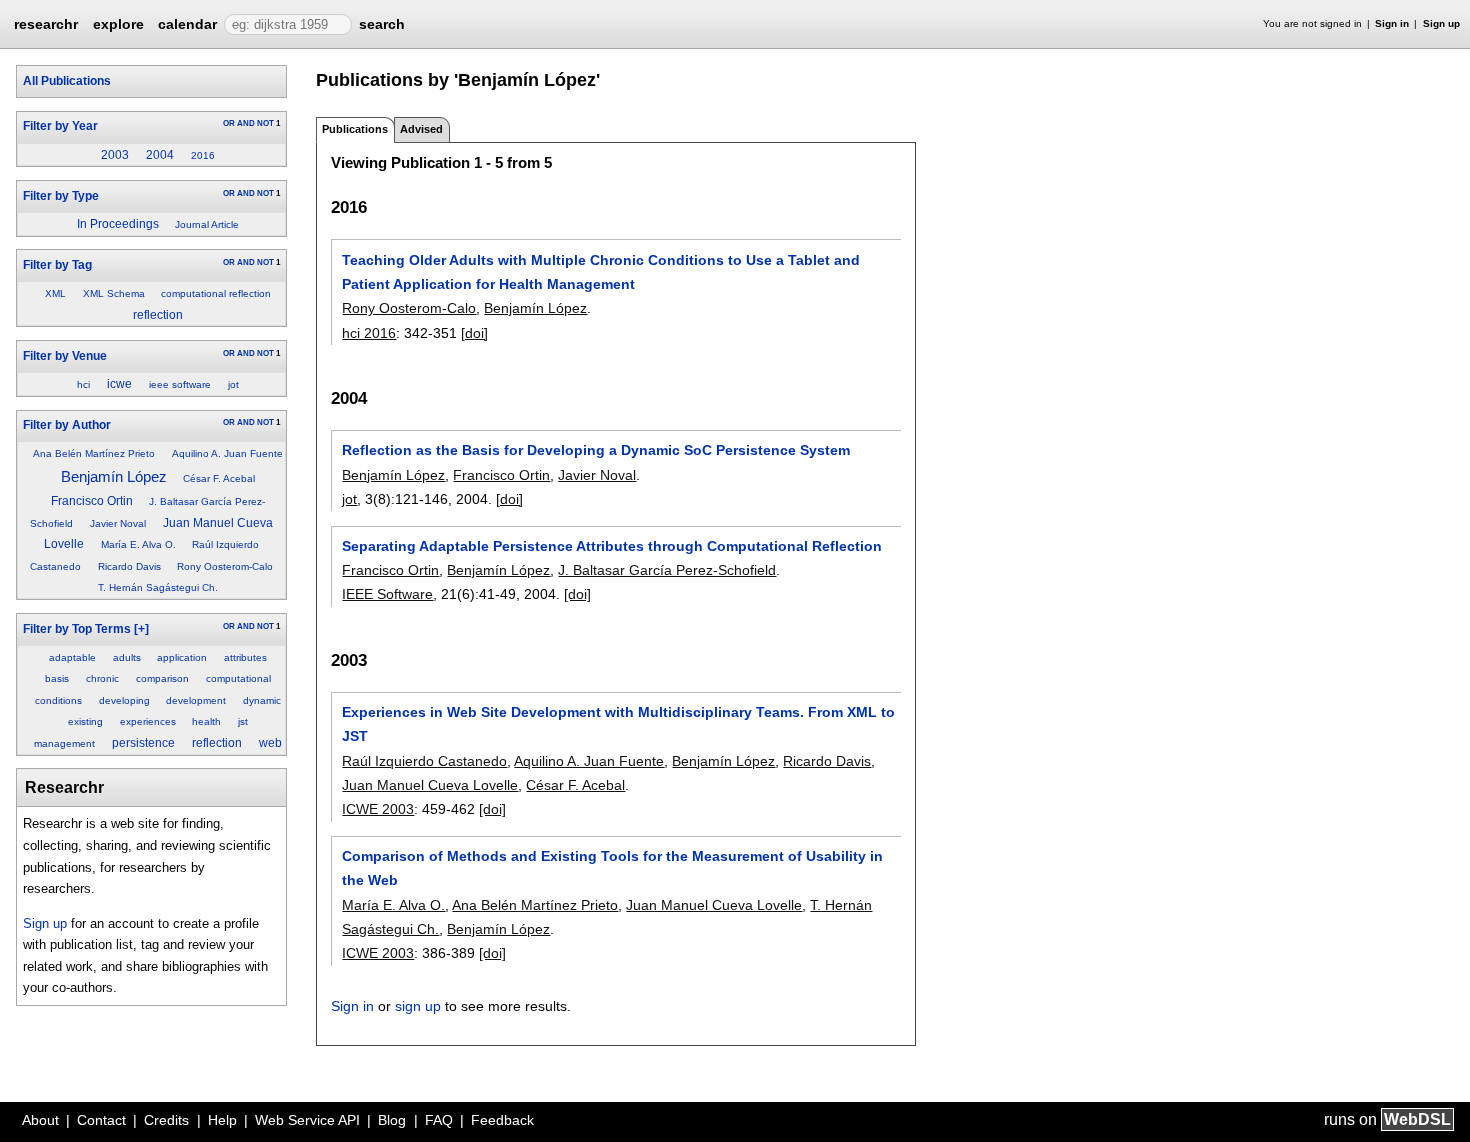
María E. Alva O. (138, 544)
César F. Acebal (219, 478)
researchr (46, 23)
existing (85, 721)
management (64, 743)
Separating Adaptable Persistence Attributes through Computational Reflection (612, 546)
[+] (141, 629)
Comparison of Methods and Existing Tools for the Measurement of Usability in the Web (612, 868)
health (206, 721)
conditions (58, 700)
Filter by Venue (65, 356)
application (182, 657)
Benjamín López (114, 476)
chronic (102, 678)
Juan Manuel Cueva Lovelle (430, 785)
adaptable (72, 657)
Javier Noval (118, 523)
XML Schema (114, 293)
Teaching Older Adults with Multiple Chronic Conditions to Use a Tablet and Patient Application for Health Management (601, 272)
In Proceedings (118, 224)
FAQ (439, 1120)
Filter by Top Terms (77, 629)
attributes (245, 657)
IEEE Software (387, 594)
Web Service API (307, 1120)
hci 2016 (369, 333)
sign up (418, 1006)
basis (57, 678)
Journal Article (207, 224)
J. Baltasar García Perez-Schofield (667, 570)
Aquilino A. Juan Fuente (227, 453)
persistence (143, 743)
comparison (162, 678)
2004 (160, 155)
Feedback (502, 1120)
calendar (187, 24)
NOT (265, 123)
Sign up (1441, 23)
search (382, 24)
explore (118, 24)
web (270, 743)
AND (246, 123)
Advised (421, 129)
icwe (119, 384)
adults (127, 657)
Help (222, 1120)
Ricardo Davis (129, 566)
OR (229, 123)
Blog (392, 1120)
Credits (166, 1120)
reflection (158, 315)
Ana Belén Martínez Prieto (94, 453)
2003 (115, 155)
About (40, 1120)
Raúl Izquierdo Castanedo (424, 761)
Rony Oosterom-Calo (225, 566)
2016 (203, 155)
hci (83, 384)
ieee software (180, 384)
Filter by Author (67, 425)
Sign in (1392, 23)
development (196, 700)
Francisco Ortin (92, 501)
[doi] (474, 333)
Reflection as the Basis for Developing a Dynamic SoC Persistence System (596, 450)
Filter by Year (60, 126)
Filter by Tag (57, 265)
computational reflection (216, 293)
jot (233, 384)
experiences (148, 721)
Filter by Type (61, 196)
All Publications (67, 81)
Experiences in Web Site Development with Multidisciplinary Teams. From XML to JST (618, 724)
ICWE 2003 (378, 809)
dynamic (262, 700)
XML (55, 293)
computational (238, 678)
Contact (101, 1120)
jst (243, 721)
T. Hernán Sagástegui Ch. (158, 587)
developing (124, 700)
